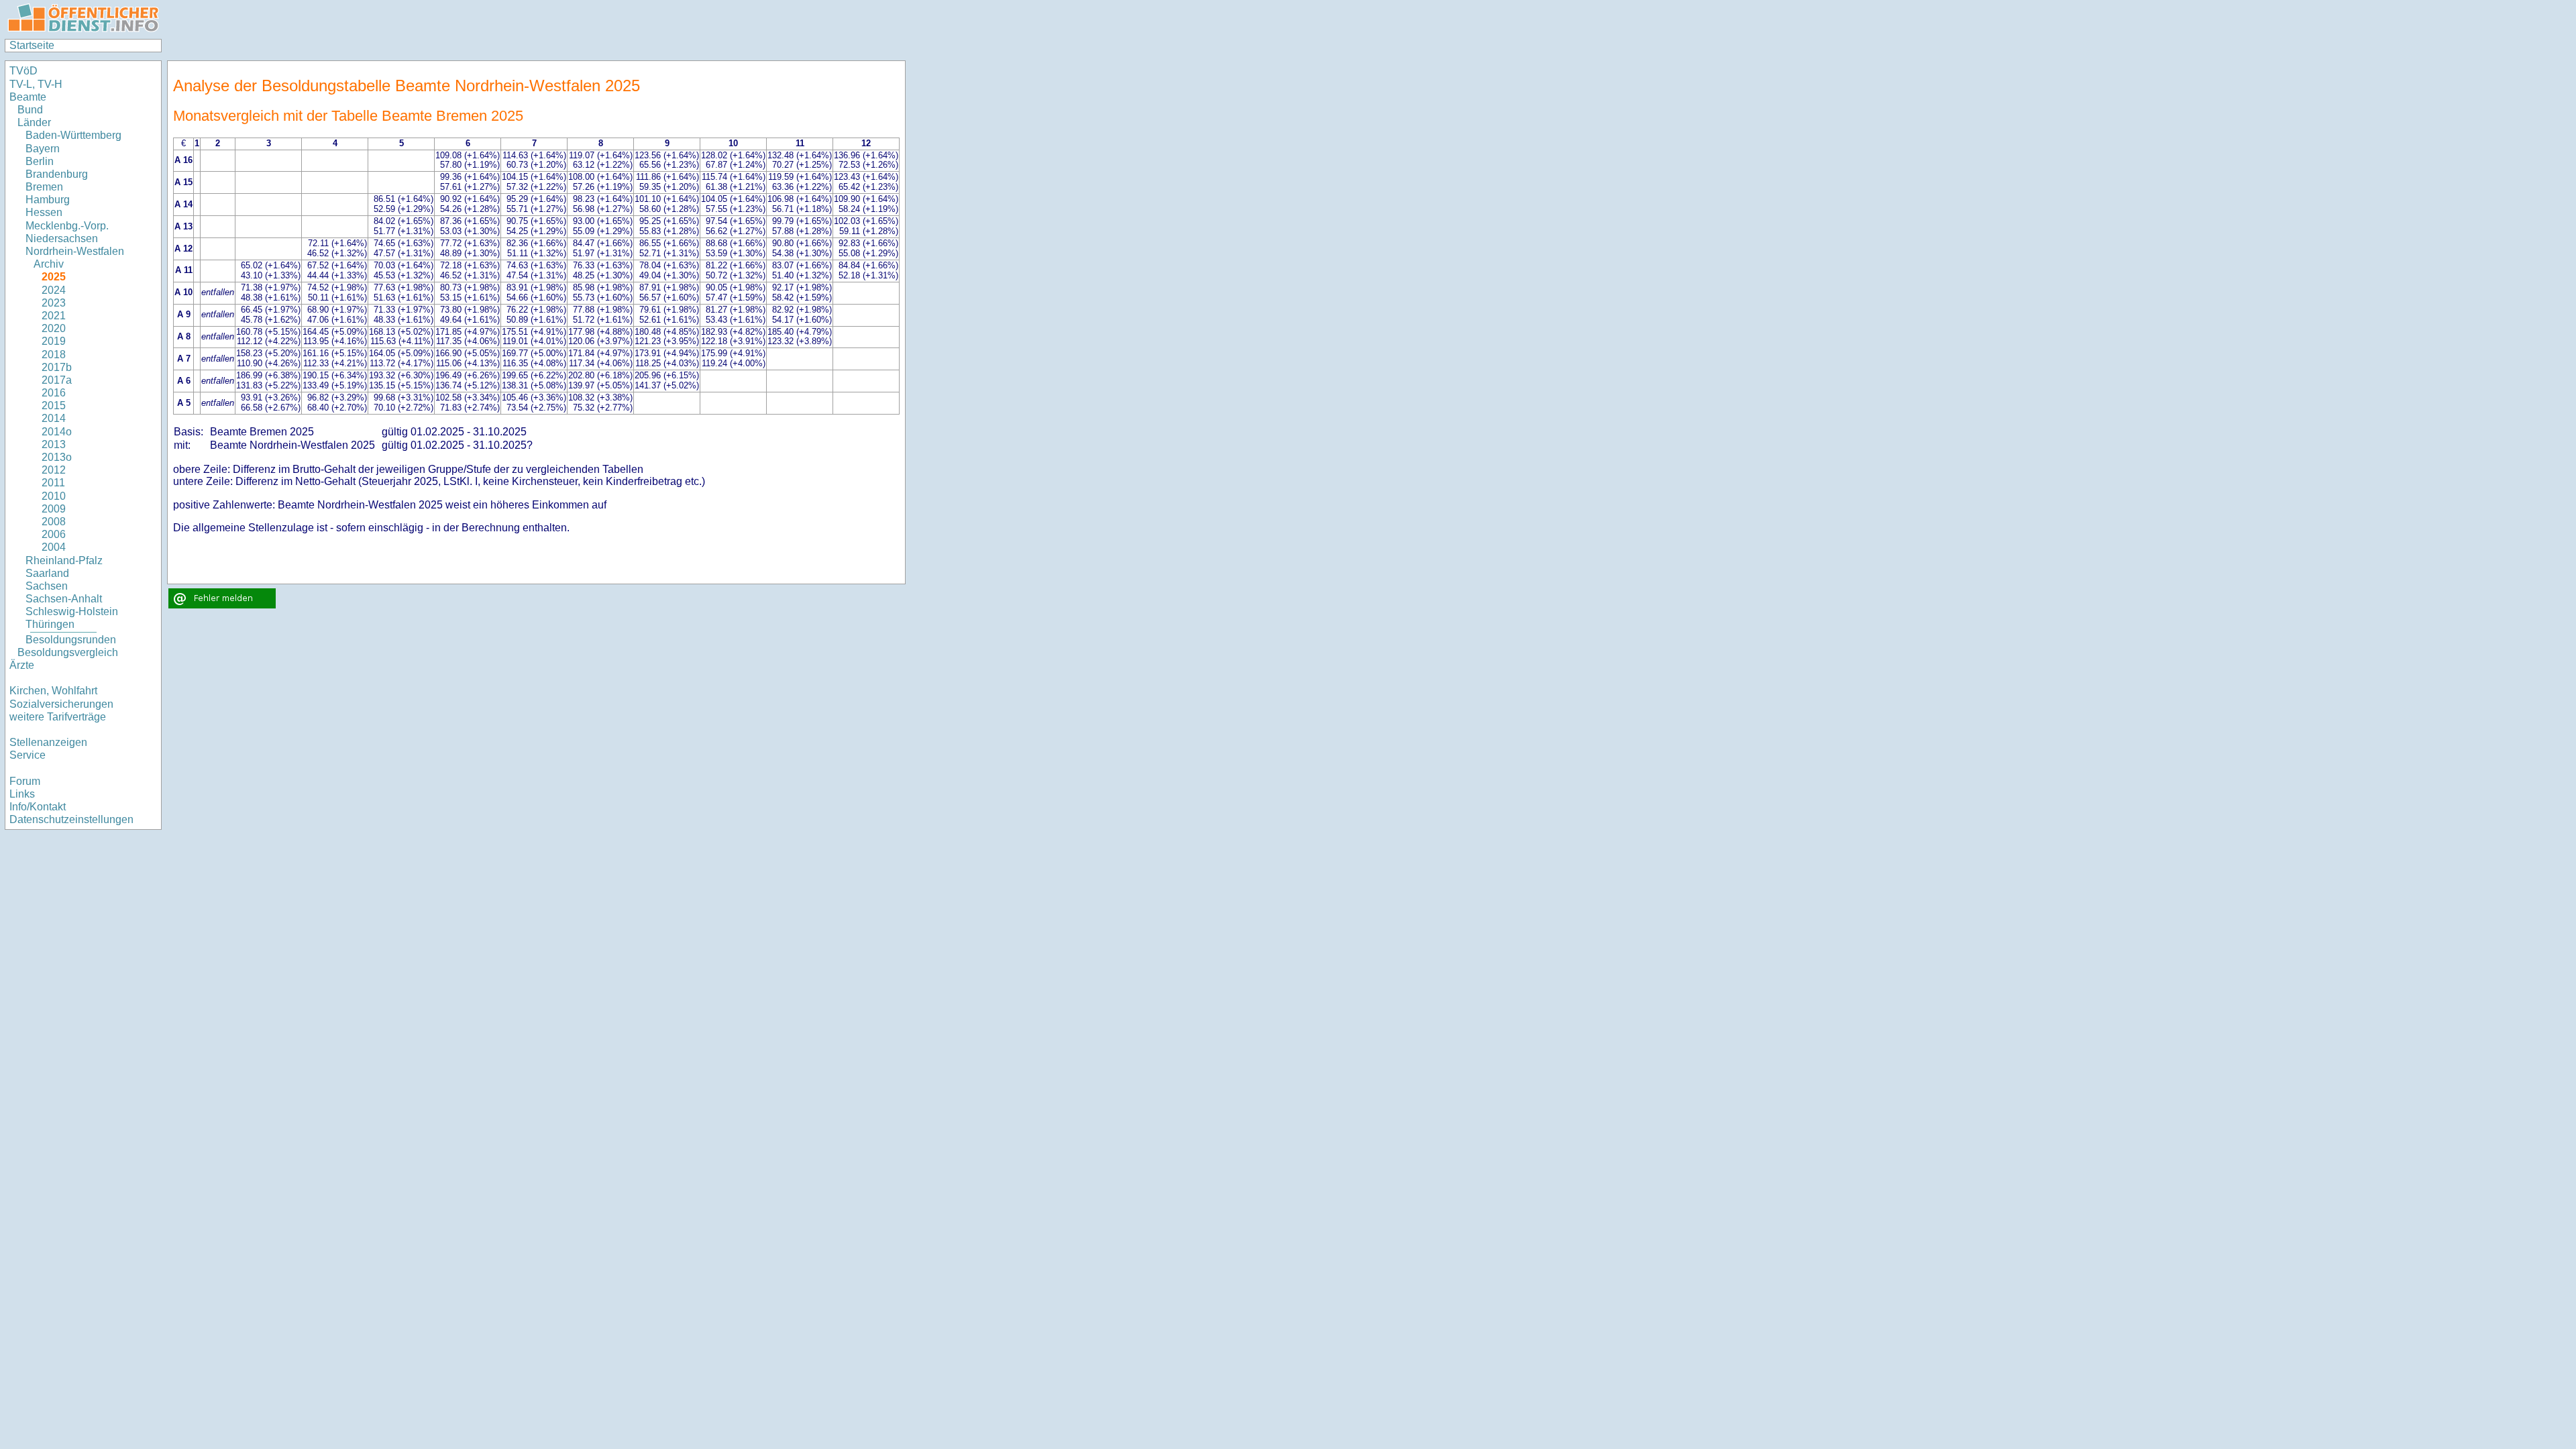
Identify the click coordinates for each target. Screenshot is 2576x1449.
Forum (25, 781)
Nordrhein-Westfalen (75, 251)
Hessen (44, 212)
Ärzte (22, 665)
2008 (54, 522)
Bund (30, 110)
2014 (54, 418)
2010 (54, 496)
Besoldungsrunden (71, 640)
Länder (34, 122)
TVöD (23, 71)
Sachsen (47, 586)
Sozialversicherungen (61, 704)
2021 (54, 316)
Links (22, 794)
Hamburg (48, 200)
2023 (54, 303)
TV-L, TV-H (36, 84)
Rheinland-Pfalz (64, 560)
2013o (57, 457)
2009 (54, 509)
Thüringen (50, 624)
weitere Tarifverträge (58, 717)
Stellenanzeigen (48, 742)
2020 (54, 328)
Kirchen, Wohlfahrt (53, 691)
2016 (54, 393)
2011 (53, 483)
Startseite (32, 45)
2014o (57, 432)
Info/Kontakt (38, 807)
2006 (54, 534)
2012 (54, 470)
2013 (54, 444)
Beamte (28, 97)
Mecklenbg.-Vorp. (67, 226)
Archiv (49, 264)
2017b (57, 367)
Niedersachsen (62, 238)
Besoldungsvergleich (68, 652)
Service (28, 755)
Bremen (44, 187)
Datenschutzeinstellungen (71, 819)
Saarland (47, 573)
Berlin (40, 161)
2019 (54, 341)
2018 (54, 355)
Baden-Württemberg (73, 135)
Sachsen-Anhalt (64, 599)
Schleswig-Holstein (72, 611)
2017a (57, 380)
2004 (54, 547)
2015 (54, 406)
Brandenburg (57, 174)
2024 (54, 290)
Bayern (43, 149)
